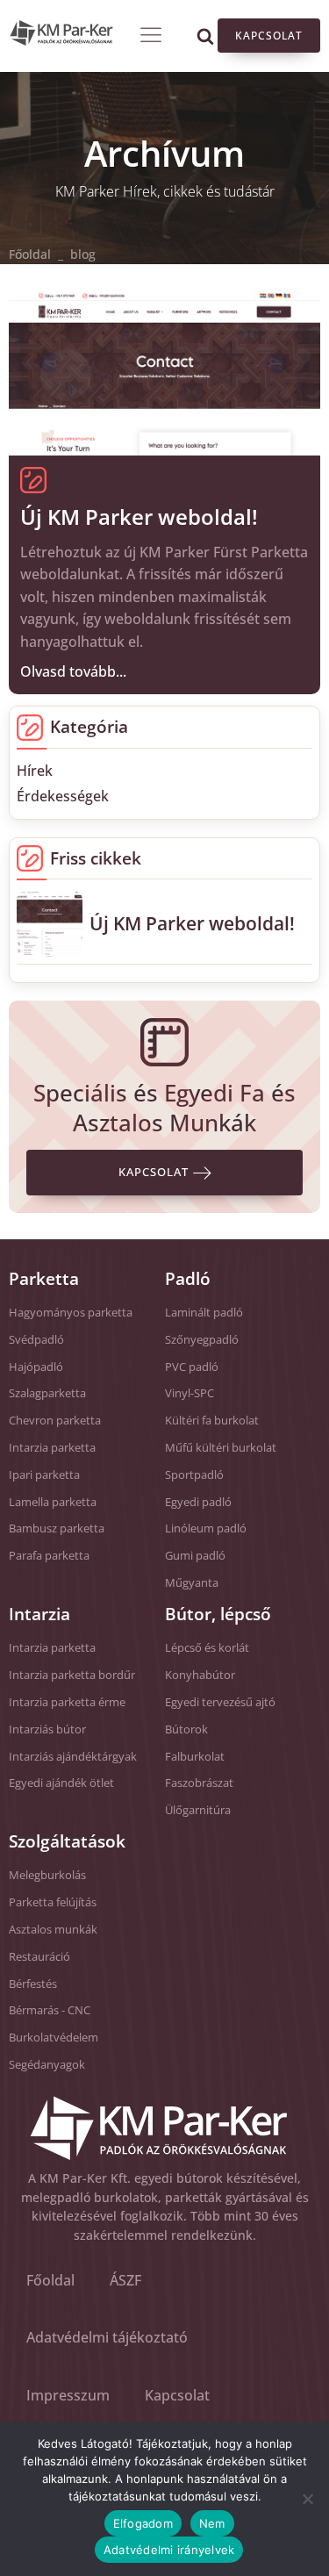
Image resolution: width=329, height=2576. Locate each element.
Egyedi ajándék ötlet (61, 1783)
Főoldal (30, 254)
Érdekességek (136, 479)
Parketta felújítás (53, 1902)
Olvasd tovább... (73, 671)
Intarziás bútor (47, 1729)
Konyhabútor (200, 1675)
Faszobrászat (199, 1783)
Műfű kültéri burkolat (221, 1447)
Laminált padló (204, 1312)
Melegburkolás (47, 1875)
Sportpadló (194, 1475)
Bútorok (186, 1729)
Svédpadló (36, 1339)
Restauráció (39, 1956)
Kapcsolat (269, 36)
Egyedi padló (198, 1502)
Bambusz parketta (57, 1528)
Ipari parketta (44, 1475)
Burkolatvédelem (54, 2037)
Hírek (72, 479)
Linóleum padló (206, 1528)
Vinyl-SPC (190, 1393)
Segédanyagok (47, 2064)
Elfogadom (143, 2523)
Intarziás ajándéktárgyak (73, 1756)
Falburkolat (195, 1756)
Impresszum (68, 2395)
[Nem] (307, 2499)
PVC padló (192, 1367)
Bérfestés (33, 1984)
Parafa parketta (49, 1555)
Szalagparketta (47, 1393)
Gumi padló (195, 1555)
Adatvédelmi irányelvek (169, 2550)
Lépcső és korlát (207, 1647)
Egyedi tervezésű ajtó (220, 1702)
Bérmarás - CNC (50, 2010)
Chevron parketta (55, 1420)
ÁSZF (125, 2280)
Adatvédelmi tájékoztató (107, 2337)
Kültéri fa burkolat (212, 1420)
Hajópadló (36, 1367)
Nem (212, 2523)
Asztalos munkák (53, 1929)
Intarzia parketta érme (67, 1702)
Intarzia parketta (52, 1447)
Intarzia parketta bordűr (72, 1675)
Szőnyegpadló (202, 1339)
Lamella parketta (53, 1502)
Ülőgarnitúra (198, 1810)
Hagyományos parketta (71, 1312)
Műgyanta (192, 1582)
